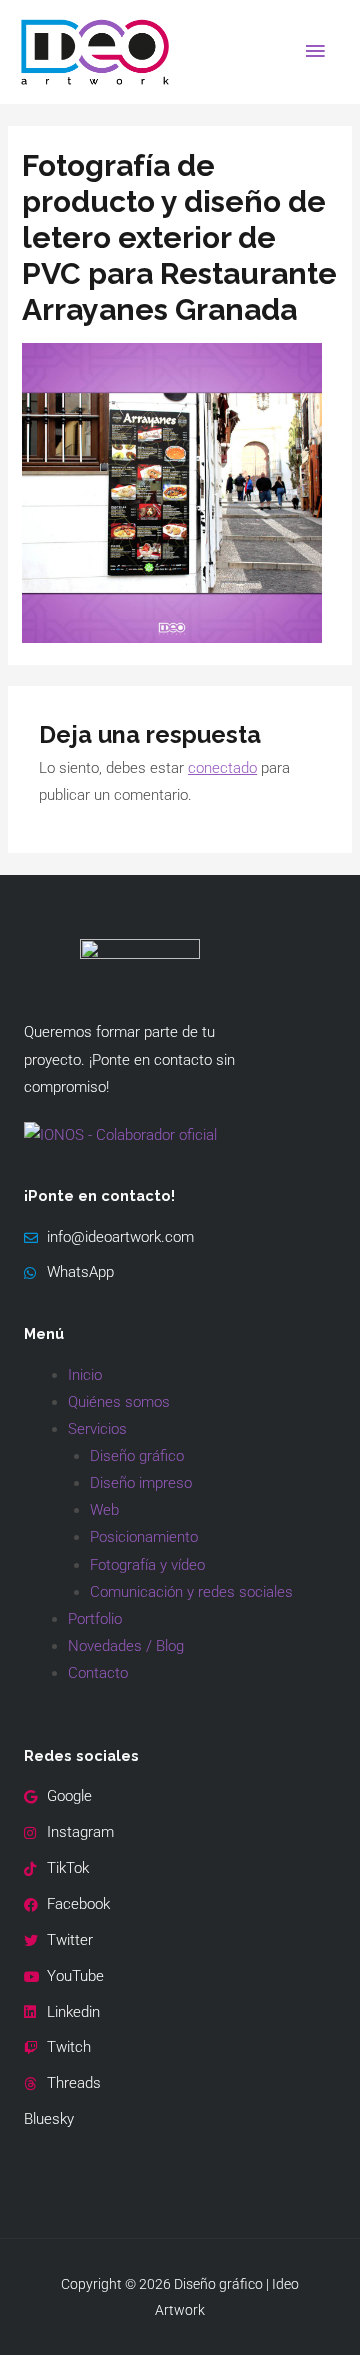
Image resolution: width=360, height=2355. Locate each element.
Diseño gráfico (137, 1456)
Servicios (97, 1429)
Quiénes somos (119, 1402)
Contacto (98, 1673)
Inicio (85, 1375)
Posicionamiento (144, 1537)
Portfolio (95, 1619)
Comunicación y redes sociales (191, 1592)
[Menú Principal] (315, 52)
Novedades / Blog (126, 1646)
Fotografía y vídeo (147, 1565)
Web (104, 1510)
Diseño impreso (141, 1483)
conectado (222, 768)
